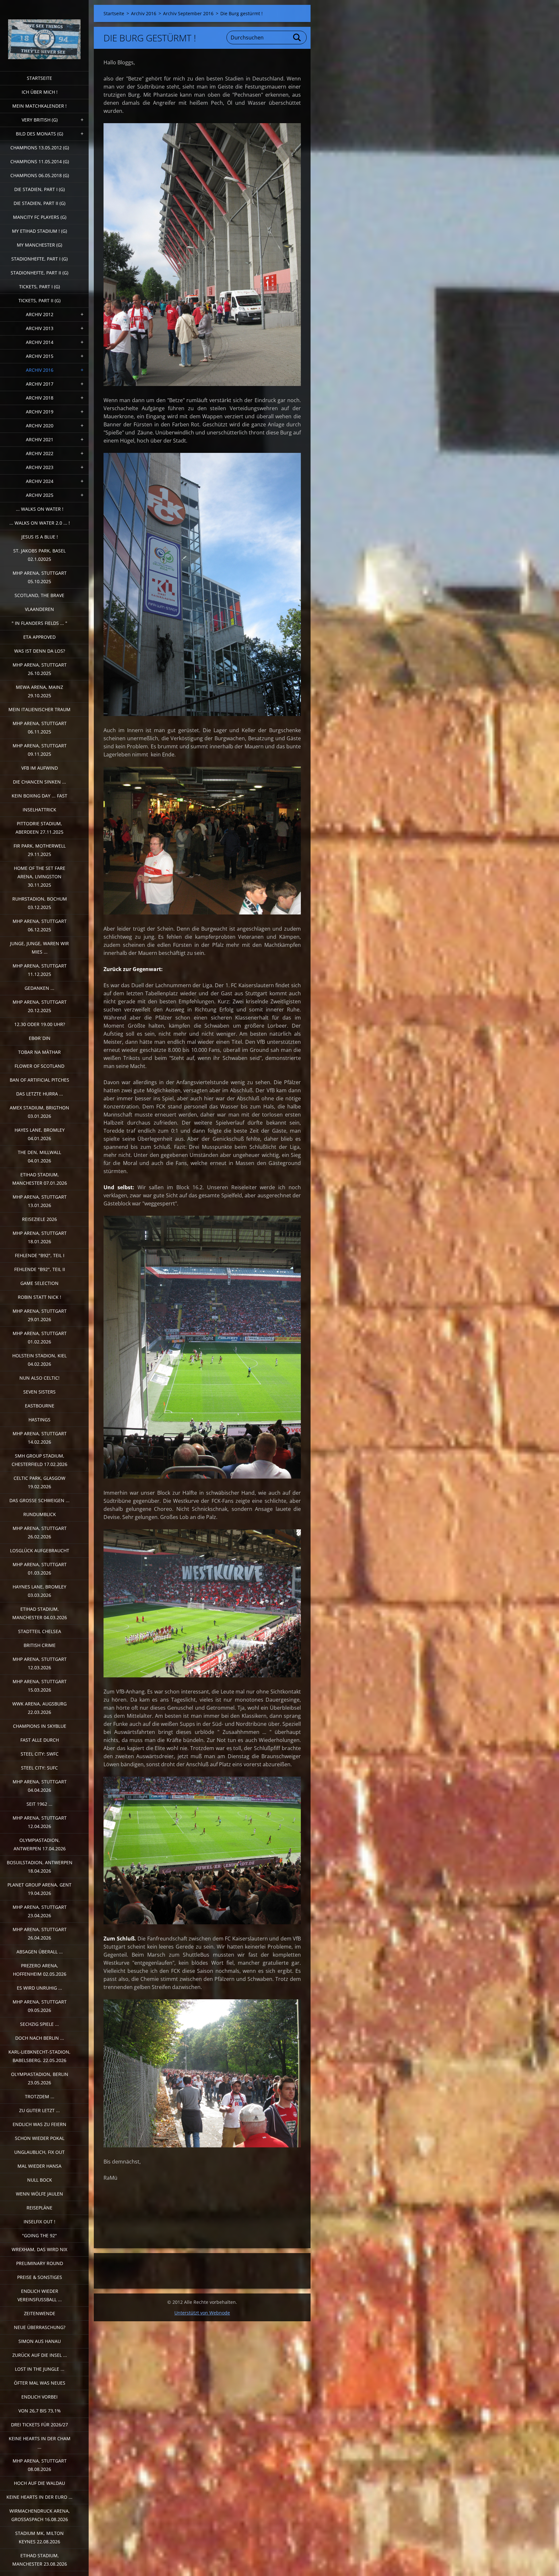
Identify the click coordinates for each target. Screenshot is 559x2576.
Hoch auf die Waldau (39, 2483)
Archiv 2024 (40, 481)
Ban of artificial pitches (39, 1080)
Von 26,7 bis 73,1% (40, 2411)
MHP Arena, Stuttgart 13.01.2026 (40, 1201)
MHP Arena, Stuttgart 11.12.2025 (40, 970)
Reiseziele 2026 (39, 1219)
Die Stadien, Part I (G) (39, 189)
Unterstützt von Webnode (202, 2313)
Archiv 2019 (40, 412)
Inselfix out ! (39, 2222)
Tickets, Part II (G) (39, 300)
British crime (40, 1645)
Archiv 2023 (40, 467)
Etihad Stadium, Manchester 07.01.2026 (40, 1179)
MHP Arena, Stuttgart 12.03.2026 (40, 1663)
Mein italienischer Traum (39, 709)
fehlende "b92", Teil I (40, 1255)
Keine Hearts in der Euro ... (39, 2497)
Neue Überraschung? (40, 2327)
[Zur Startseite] (44, 32)
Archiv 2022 (40, 453)
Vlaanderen (39, 609)
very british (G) (40, 120)
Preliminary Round (40, 2263)
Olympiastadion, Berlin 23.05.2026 (40, 2078)
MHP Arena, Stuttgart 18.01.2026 (40, 1237)
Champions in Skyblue (40, 1726)
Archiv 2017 (40, 384)
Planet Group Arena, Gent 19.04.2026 (39, 1889)
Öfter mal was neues (40, 2383)
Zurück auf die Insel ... (40, 2355)
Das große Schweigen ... (39, 1500)
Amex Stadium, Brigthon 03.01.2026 (39, 1112)
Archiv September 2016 (188, 13)
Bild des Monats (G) (39, 134)
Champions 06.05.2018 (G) (40, 175)
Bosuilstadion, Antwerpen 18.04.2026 (40, 1867)
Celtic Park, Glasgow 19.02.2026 (39, 1482)
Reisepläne (39, 2208)
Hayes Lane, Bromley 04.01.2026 (40, 1134)
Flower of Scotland (39, 1066)
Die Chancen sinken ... (39, 782)
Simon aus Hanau (40, 2341)
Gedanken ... (39, 988)
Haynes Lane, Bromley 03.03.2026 (39, 1591)
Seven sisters (39, 1392)
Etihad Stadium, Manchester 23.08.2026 (40, 2560)
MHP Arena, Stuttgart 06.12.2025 (40, 925)
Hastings (39, 1420)
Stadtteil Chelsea (40, 1631)
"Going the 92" (39, 2235)
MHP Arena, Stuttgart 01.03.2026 (40, 1569)
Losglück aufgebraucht (40, 1550)
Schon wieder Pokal (40, 2138)
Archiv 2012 (40, 314)
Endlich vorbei (39, 2397)
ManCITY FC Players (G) (40, 217)
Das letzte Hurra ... (40, 1094)
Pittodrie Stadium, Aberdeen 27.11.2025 (39, 828)
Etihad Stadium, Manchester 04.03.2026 (40, 1613)
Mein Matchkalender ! (39, 106)
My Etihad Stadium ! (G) (39, 231)
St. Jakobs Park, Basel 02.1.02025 (39, 555)
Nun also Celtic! (39, 1378)
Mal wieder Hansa (39, 2166)
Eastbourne (40, 1406)
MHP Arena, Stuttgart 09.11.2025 (40, 750)
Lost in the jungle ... (40, 2369)
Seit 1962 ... (39, 1804)
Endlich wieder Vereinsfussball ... (40, 2295)
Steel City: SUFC (39, 1768)
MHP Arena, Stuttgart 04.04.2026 (40, 1786)
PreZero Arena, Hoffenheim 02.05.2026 (40, 1970)
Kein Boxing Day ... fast (39, 796)
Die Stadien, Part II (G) (39, 203)
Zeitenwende (40, 2313)
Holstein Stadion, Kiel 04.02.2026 (39, 1360)
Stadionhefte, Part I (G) (39, 259)
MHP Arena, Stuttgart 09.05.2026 (40, 2006)
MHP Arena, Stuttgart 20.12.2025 (40, 1006)
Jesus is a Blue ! (40, 537)
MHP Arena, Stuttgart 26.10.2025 (40, 669)
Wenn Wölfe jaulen (39, 2194)
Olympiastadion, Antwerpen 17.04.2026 (40, 1844)
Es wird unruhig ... (39, 1988)
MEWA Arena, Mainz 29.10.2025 (39, 691)
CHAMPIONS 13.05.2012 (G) (40, 148)
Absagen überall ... (40, 1952)
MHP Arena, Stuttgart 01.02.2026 (40, 1337)
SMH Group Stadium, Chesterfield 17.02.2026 (39, 1460)
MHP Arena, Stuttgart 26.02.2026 (40, 1532)
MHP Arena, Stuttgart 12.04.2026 (40, 1822)
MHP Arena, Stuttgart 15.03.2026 (40, 1686)
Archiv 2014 (40, 342)
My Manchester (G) (39, 245)
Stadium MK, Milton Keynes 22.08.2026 (39, 2537)
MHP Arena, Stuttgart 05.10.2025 (40, 577)
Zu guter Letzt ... (39, 2110)
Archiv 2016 (40, 370)
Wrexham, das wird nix (39, 2249)
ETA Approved (39, 637)
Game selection (39, 1283)
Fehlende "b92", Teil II (40, 1269)
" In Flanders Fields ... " (39, 623)
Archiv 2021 (40, 439)
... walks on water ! (40, 509)
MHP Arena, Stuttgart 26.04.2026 (40, 1934)
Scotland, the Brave (39, 595)
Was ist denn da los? (40, 651)
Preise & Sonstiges (40, 2277)
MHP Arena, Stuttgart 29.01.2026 (40, 1315)
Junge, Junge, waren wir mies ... (39, 948)
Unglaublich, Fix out (39, 2152)
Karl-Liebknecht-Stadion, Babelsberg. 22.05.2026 (39, 2056)
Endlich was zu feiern (39, 2124)
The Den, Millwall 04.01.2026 (39, 1156)
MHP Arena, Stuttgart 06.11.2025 (40, 727)
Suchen (297, 37)
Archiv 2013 (40, 328)
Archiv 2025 (40, 495)
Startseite (39, 78)
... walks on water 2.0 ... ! (40, 523)
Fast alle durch (40, 1740)
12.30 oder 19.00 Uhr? (40, 1024)
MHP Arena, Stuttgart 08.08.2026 (40, 2465)
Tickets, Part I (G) (39, 287)
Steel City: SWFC (40, 1754)
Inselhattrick (39, 810)
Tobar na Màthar (39, 1052)
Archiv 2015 (40, 356)
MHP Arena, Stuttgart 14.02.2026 (40, 1438)
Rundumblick (40, 1514)
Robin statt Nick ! (39, 1297)
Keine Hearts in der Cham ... (40, 2443)
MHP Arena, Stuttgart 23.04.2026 (40, 1911)
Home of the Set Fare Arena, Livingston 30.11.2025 (40, 876)
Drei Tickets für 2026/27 (39, 2425)
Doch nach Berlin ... (40, 2038)
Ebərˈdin (40, 1038)
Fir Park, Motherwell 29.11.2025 (40, 850)
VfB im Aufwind (40, 768)
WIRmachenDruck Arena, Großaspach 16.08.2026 (40, 2515)
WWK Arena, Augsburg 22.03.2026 (39, 1708)
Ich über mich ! (40, 92)
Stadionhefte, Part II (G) (39, 273)
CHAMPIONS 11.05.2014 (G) (40, 161)
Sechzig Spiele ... (39, 2024)
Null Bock (40, 2180)
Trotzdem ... (40, 2096)
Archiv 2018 (40, 398)
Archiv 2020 (40, 426)
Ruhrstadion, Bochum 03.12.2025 (40, 903)
